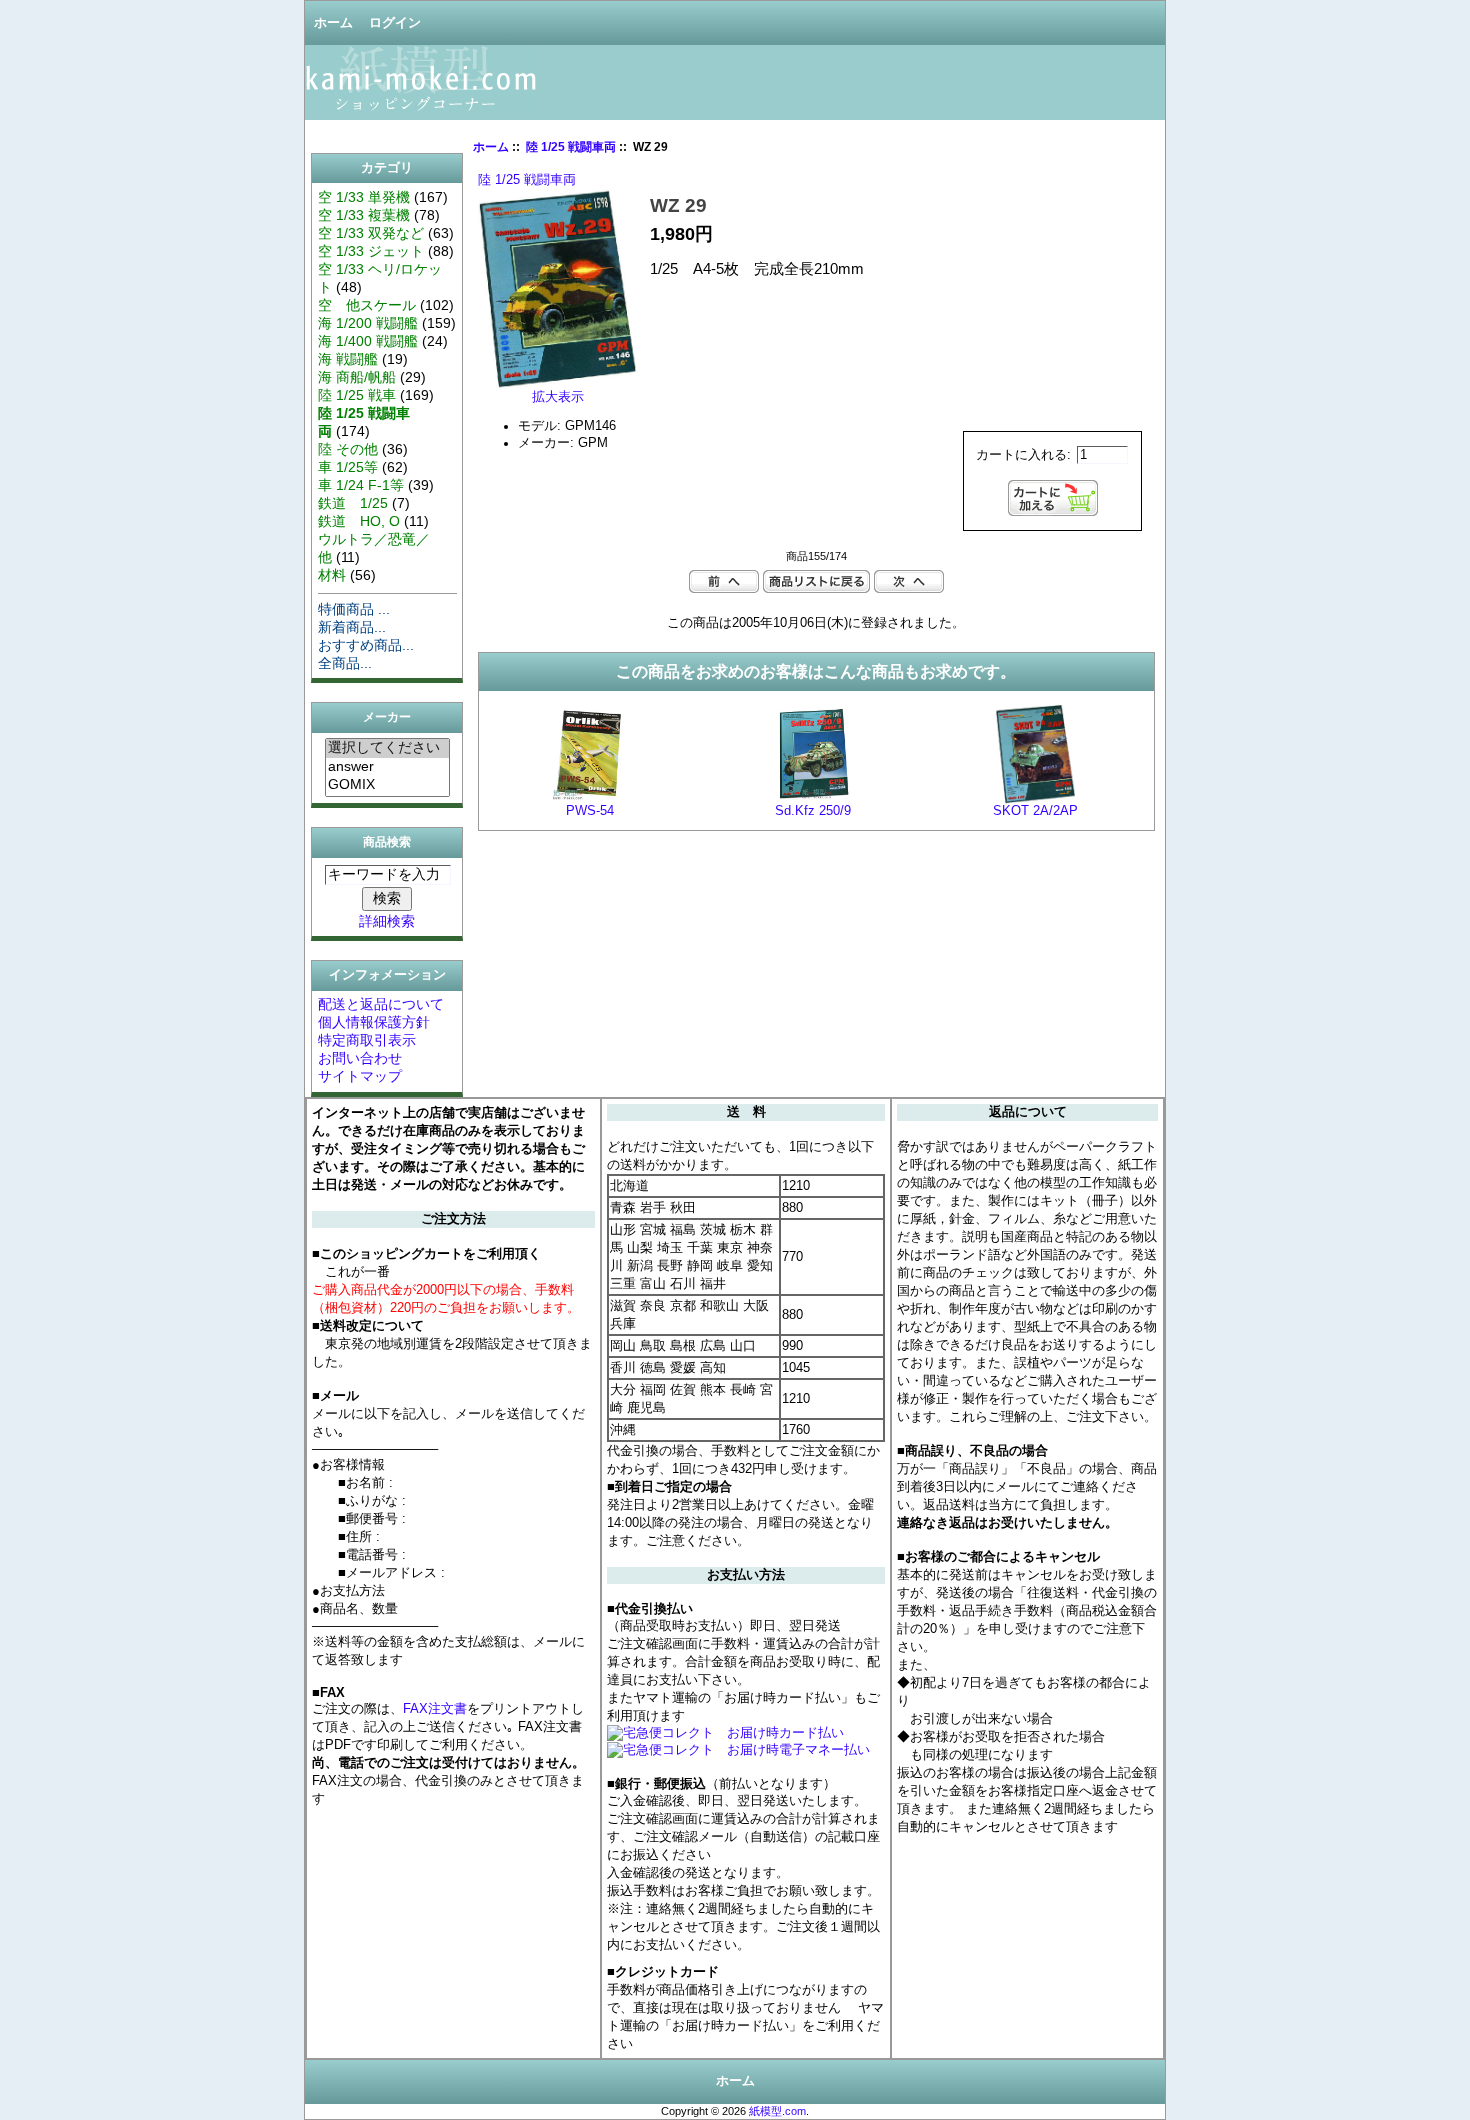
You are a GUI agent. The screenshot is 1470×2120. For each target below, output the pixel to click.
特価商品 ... (354, 609)
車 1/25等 (348, 467)
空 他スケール (367, 305)
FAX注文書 (435, 1708)
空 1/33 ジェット (371, 251)
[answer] (387, 767)
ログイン (395, 23)
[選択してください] (387, 748)
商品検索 (387, 842)
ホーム (333, 23)
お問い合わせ (360, 1058)
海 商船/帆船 (357, 377)
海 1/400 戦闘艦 (368, 341)
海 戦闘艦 (348, 359)
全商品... (345, 663)
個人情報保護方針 (374, 1022)
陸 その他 (348, 449)
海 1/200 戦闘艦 (368, 323)
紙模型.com (777, 2111)
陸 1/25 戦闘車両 (571, 147)
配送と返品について (381, 1004)
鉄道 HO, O (359, 521)
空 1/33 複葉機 (364, 215)
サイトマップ (360, 1076)
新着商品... (352, 627)
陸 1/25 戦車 (357, 395)
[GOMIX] (387, 785)
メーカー (387, 718)
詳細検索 (387, 921)
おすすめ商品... (366, 645)
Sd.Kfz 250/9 (813, 811)
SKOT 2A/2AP (1035, 811)
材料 (332, 575)
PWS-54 (590, 811)
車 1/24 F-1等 (361, 485)
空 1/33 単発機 (364, 197)
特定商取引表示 (367, 1040)
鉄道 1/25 (353, 503)
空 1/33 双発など (371, 233)
